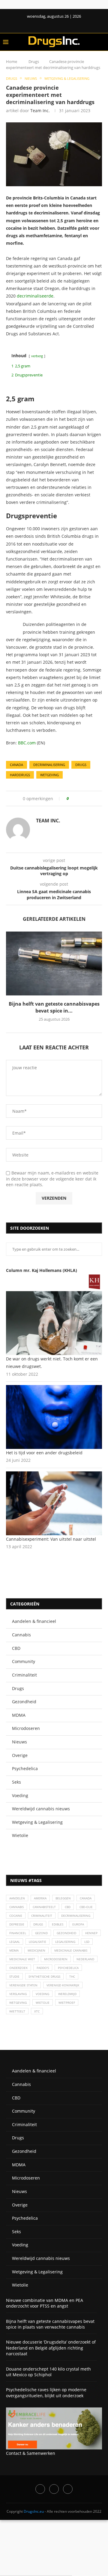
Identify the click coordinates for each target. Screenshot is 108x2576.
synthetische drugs (44, 1976)
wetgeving (49, 775)
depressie (17, 1924)
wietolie (43, 2003)
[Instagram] (54, 2489)
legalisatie (37, 1942)
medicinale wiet (22, 1959)
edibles (58, 1924)
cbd (68, 1907)
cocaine (16, 1916)
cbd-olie (86, 1907)
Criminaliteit (24, 1675)
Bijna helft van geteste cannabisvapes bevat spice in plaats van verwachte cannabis (50, 2324)
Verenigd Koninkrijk (63, 1985)
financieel (18, 1933)
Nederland (85, 1959)
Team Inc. (40, 111)
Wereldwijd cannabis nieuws (41, 1809)
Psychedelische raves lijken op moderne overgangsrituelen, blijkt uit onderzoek (46, 2393)
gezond (41, 1933)
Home (12, 61)
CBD (16, 1648)
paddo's (43, 1968)
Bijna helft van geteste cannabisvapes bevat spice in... (54, 1007)
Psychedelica (25, 1768)
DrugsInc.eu (34, 2511)
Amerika (40, 1898)
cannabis (16, 1907)
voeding (42, 1994)
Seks (16, 1782)
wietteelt (17, 2011)
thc (72, 1976)
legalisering (65, 1942)
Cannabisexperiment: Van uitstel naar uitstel (51, 1539)
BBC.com (27, 743)
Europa (78, 1924)
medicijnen (36, 1950)
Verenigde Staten (23, 1985)
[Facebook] (49, 25)
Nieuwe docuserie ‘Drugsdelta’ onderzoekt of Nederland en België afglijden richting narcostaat (51, 2348)
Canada (16, 765)
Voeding (20, 1795)
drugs (81, 765)
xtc (37, 2011)
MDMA (19, 1715)
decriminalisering (49, 765)
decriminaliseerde (35, 296)
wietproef (67, 2003)
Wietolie (20, 1835)
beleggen (63, 1898)
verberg (37, 356)
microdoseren (56, 1959)
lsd (87, 1942)
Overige (20, 1755)
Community (24, 1661)
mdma (14, 1950)
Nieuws (19, 1742)
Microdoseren (26, 1728)
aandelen (17, 1898)
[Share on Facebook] (75, 799)
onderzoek (18, 1968)
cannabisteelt (44, 1907)
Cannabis (21, 1635)
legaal (15, 1942)
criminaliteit (42, 1916)
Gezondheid (24, 1702)
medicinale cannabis (71, 1950)
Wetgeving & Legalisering (37, 1822)
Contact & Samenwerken (31, 2453)
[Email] (68, 2489)
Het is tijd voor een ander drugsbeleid (44, 1453)
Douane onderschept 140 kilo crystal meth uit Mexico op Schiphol (48, 2372)
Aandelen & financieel (34, 1621)
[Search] (102, 42)
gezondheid (66, 1933)
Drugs (34, 61)
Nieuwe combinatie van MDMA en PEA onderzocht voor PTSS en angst (45, 2303)
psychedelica (68, 1968)
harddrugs (20, 775)
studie (14, 1976)
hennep (91, 1933)
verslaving (18, 1994)
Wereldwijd (67, 1994)
